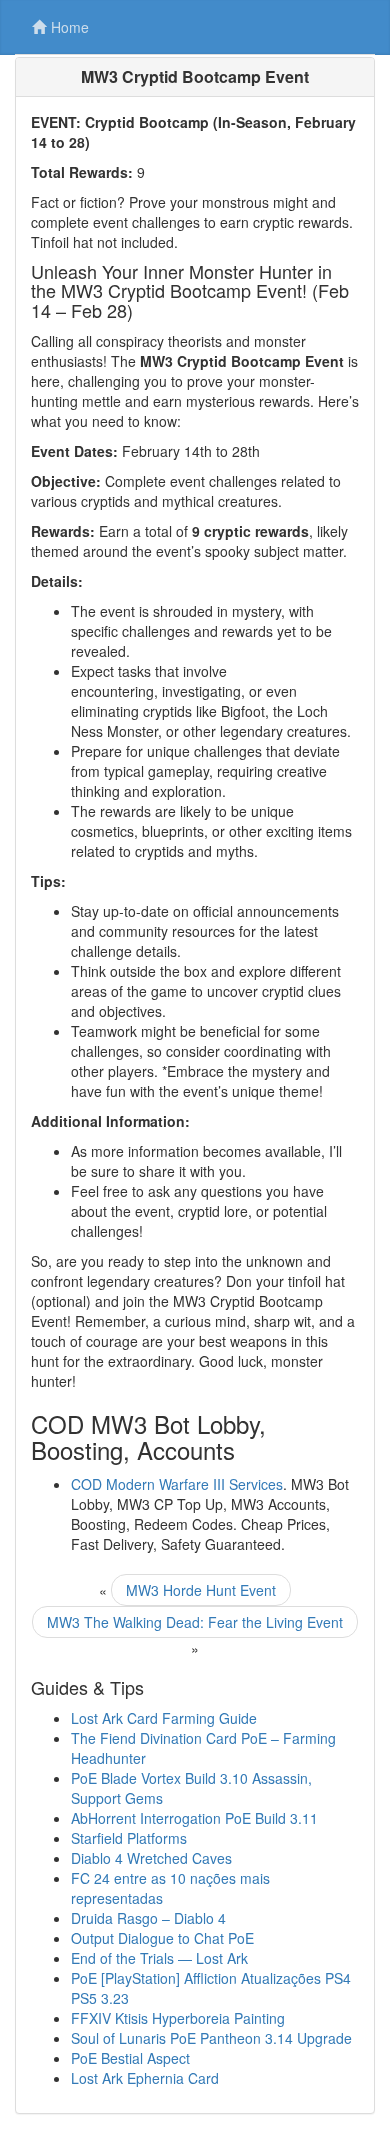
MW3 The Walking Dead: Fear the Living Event (195, 1622)
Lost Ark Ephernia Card (145, 2078)
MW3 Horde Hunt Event (201, 1590)
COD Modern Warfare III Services (177, 1484)
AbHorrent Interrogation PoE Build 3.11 (194, 1818)
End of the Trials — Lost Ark (159, 1958)
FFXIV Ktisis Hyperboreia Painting (178, 2018)
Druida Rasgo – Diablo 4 (148, 1918)
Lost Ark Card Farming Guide (164, 1718)
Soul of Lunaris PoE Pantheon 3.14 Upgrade (211, 2038)
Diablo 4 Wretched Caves (151, 1858)
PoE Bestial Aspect (130, 2058)
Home (70, 27)
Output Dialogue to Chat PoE (162, 1938)
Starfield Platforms (129, 1838)
